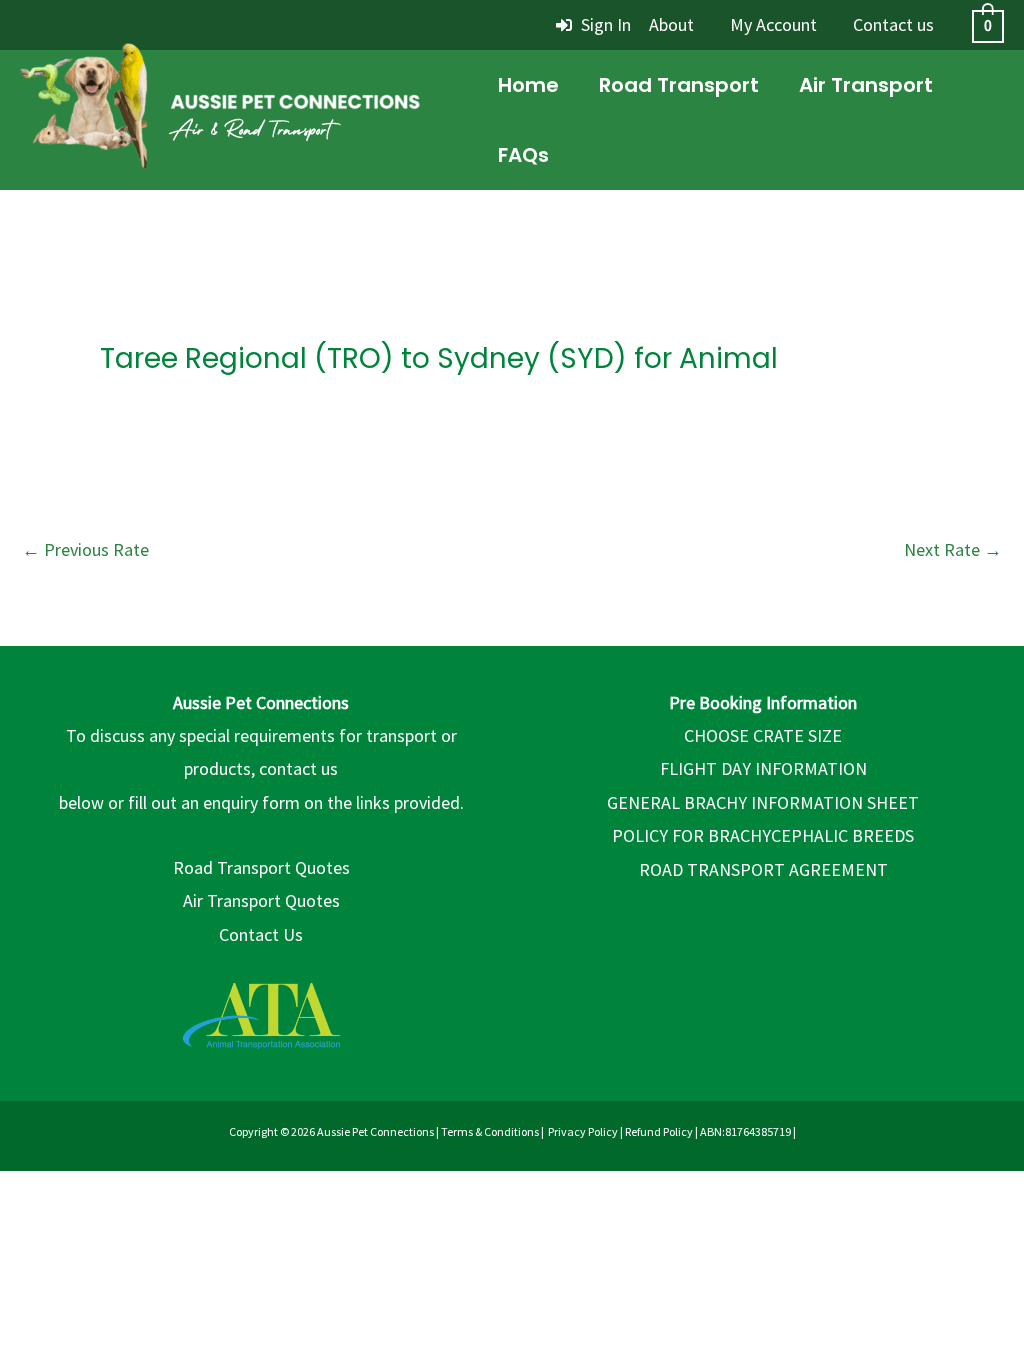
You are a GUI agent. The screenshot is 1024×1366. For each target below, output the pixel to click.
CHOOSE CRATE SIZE (763, 735)
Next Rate (953, 549)
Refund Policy (659, 1131)
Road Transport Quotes (261, 867)
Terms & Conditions (490, 1131)
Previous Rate (85, 549)
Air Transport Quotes (261, 900)
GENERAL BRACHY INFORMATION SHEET (763, 802)
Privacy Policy (583, 1131)
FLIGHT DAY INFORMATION (763, 768)
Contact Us (261, 934)
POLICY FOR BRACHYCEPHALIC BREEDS (763, 835)
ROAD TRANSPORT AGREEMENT (763, 869)
